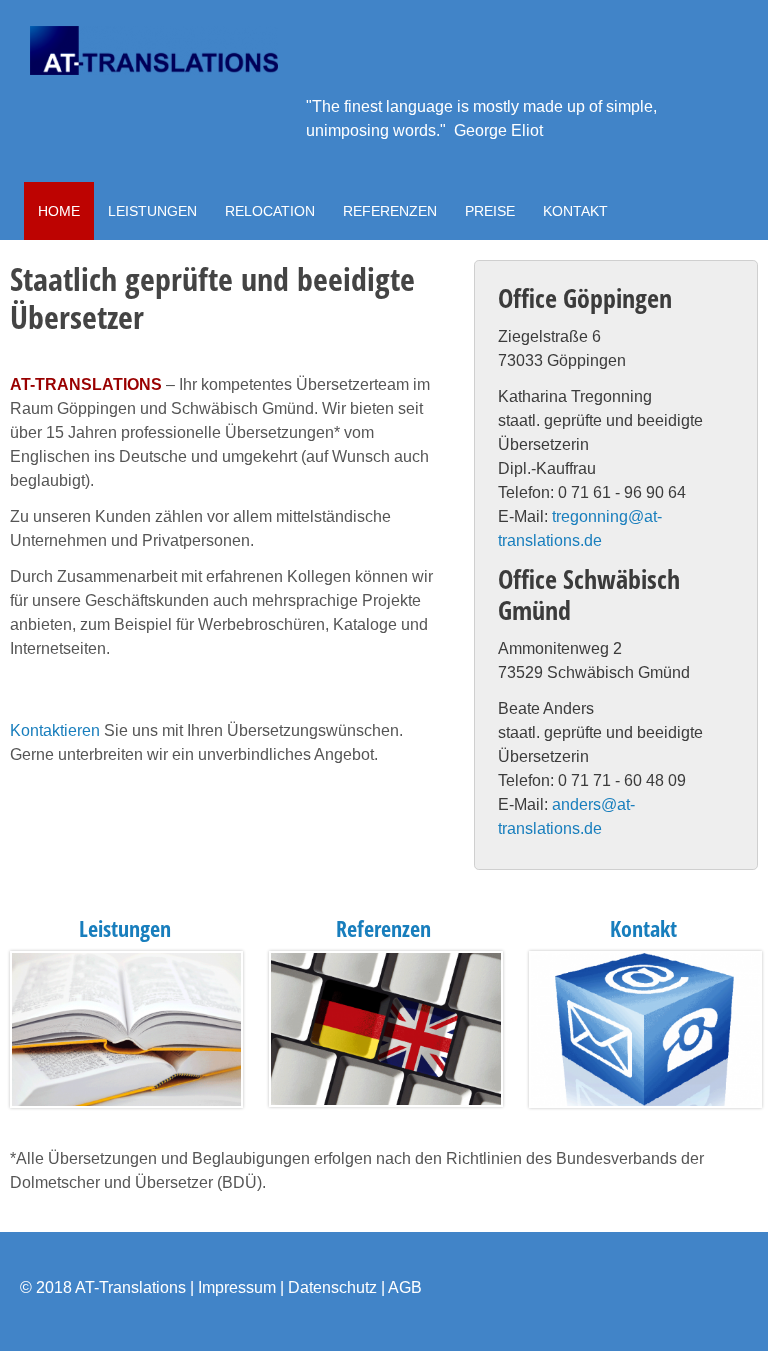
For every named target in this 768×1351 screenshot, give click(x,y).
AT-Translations (130, 1287)
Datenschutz (332, 1287)
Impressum (237, 1287)
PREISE (490, 211)
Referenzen (383, 928)
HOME (59, 211)
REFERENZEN (390, 211)
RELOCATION (270, 211)
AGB (405, 1287)
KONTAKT (575, 211)
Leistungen (125, 928)
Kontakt (643, 928)
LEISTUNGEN (152, 211)
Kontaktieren (55, 730)
